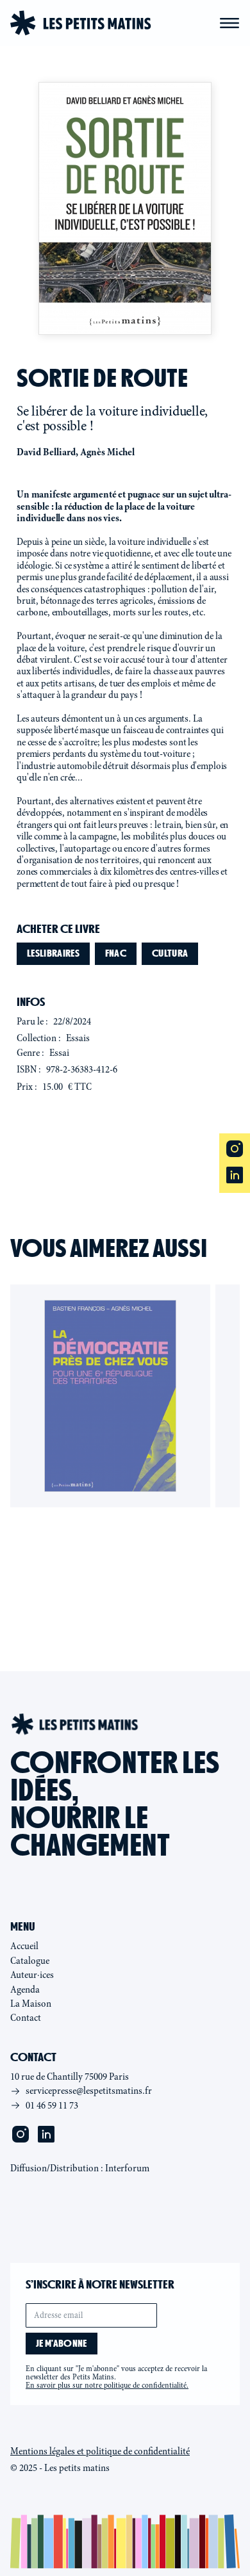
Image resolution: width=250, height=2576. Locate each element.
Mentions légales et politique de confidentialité (100, 2451)
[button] (229, 23)
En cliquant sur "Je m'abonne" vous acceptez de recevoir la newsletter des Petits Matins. (116, 2377)
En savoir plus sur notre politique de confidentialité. (107, 2385)
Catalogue (30, 1961)
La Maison (31, 2004)
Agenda (25, 1989)
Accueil (24, 1946)
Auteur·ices (32, 1975)
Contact (26, 2018)
